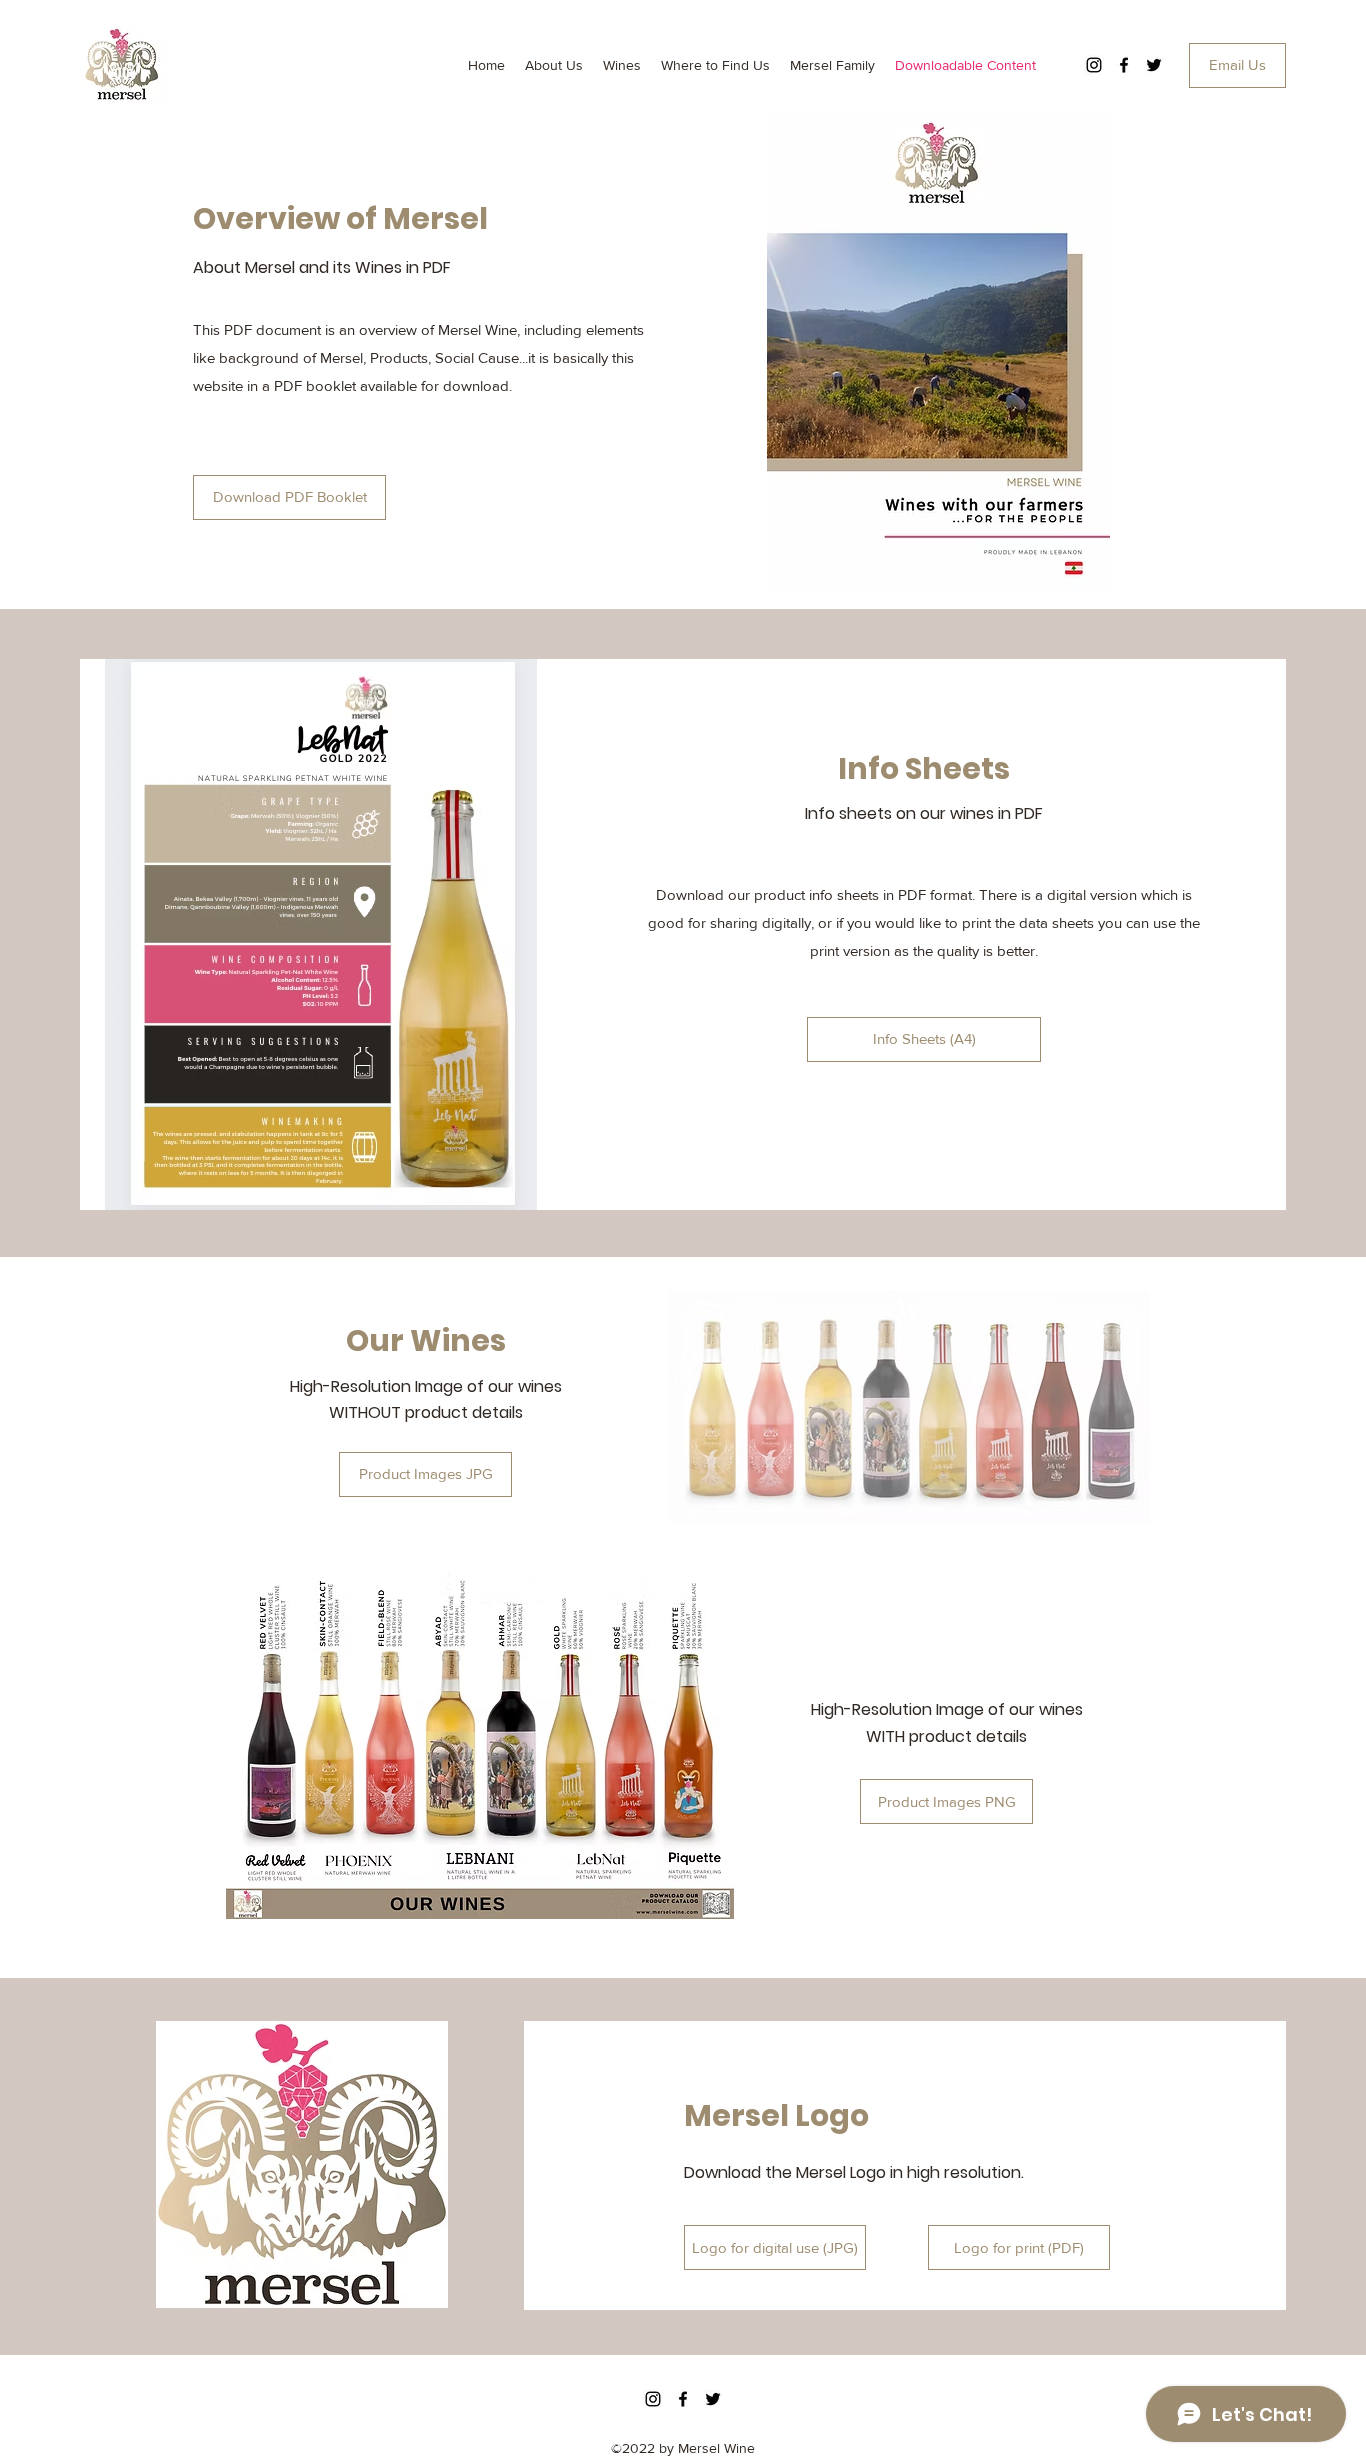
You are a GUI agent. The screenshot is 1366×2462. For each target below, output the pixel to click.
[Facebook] (1124, 65)
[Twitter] (1154, 65)
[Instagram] (1094, 65)
